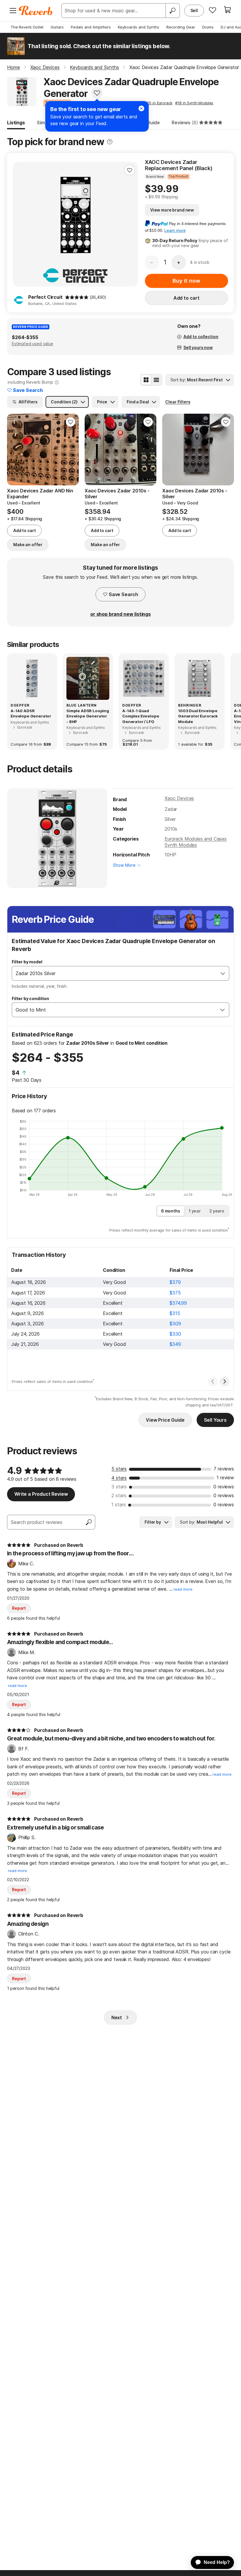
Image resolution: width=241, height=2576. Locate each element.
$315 (175, 1313)
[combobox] (114, 973)
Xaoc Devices (179, 798)
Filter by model (27, 962)
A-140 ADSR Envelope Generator (31, 713)
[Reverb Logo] (36, 11)
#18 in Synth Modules (194, 103)
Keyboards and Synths (139, 27)
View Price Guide (165, 1420)
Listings (16, 123)
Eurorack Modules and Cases (196, 839)
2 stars (119, 1495)
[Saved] (212, 10)
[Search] (173, 11)
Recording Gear (181, 27)
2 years (217, 1211)
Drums (208, 27)
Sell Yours (215, 1420)
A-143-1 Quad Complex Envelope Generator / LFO (141, 716)
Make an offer (28, 545)
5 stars (119, 1469)
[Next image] (226, 450)
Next (117, 2017)
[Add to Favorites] (97, 93)
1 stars (119, 1505)
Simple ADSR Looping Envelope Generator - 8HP (88, 716)
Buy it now (186, 281)
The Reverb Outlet (27, 27)
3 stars (119, 1487)
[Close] (141, 108)
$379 (175, 1282)
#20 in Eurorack (159, 103)
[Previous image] (170, 450)
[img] (77, 297)
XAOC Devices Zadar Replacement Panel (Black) (179, 165)
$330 (175, 1334)
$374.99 (178, 1303)
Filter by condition (30, 998)
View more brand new (172, 210)
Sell (194, 10)
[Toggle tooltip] (110, 142)
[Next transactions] (225, 1381)
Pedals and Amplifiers (91, 27)
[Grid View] (146, 380)
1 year (195, 1211)
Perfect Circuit (45, 297)
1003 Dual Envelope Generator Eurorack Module (198, 716)
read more (183, 1589)
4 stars (119, 1478)
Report (19, 1608)
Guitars (57, 27)
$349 (175, 1344)
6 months (171, 1211)
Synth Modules (181, 845)
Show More (124, 865)
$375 (175, 1293)
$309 (175, 1324)
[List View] (156, 380)
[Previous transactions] (213, 1381)
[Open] (223, 973)
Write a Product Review (41, 1494)
